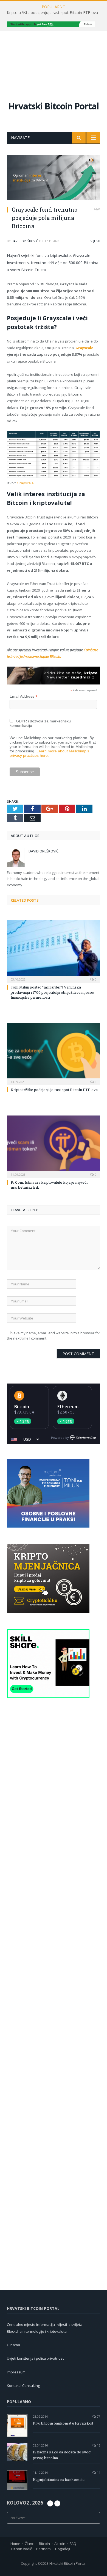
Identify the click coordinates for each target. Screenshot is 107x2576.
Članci (30, 2544)
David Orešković (25, 241)
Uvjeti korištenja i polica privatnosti (36, 2358)
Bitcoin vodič (22, 2549)
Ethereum (68, 1407)
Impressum (16, 2372)
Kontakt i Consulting (23, 2386)
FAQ (73, 2544)
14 (98, 2473)
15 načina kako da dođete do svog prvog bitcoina (62, 2455)
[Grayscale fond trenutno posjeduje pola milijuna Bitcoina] (54, 178)
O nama (13, 2345)
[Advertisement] (54, 61)
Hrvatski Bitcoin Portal (54, 106)
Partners (43, 2549)
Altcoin (60, 2544)
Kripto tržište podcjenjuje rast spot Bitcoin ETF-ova (52, 13)
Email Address (24, 696)
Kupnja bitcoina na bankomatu (59, 2480)
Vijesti (95, 241)
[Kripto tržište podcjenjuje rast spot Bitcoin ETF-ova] (54, 1053)
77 (98, 2416)
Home (15, 2544)
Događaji (63, 2549)
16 (98, 2445)
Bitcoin (22, 1407)
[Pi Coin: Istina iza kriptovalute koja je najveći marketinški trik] (54, 1146)
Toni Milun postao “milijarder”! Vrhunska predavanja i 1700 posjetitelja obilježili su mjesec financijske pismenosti (52, 992)
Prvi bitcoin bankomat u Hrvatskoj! (63, 2423)
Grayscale (84, 348)
